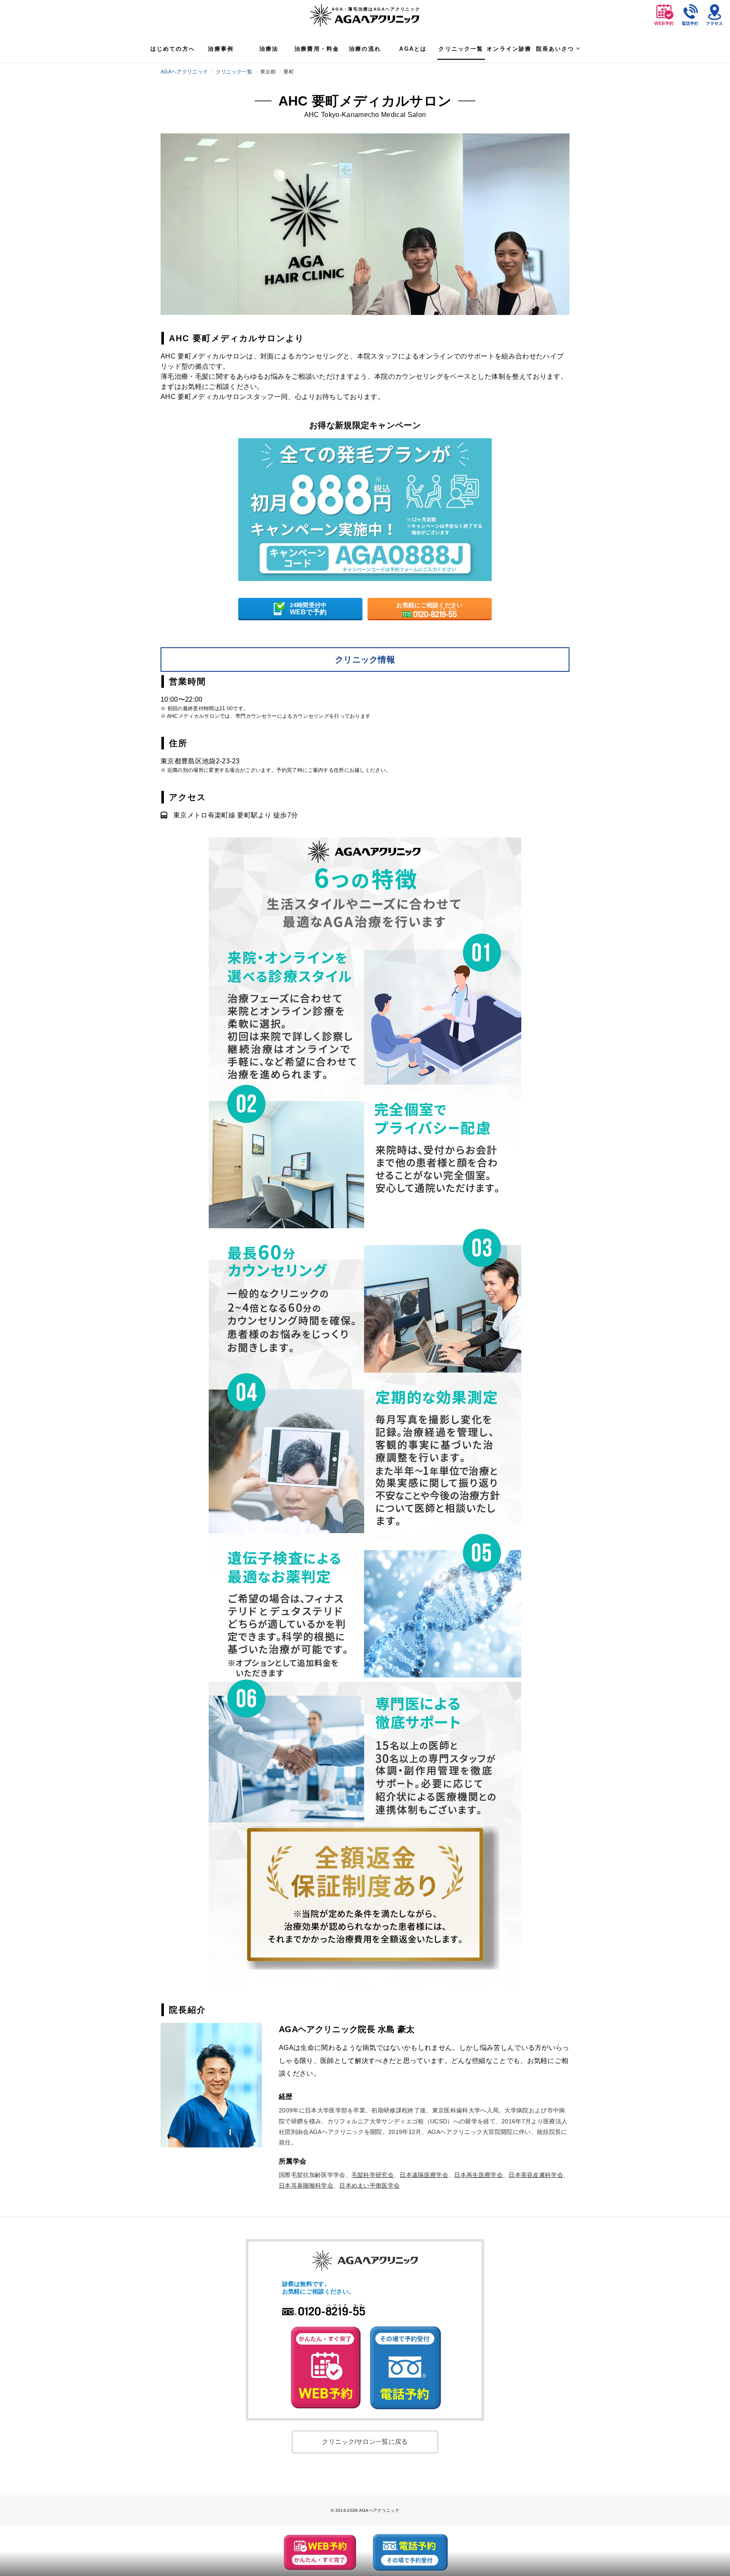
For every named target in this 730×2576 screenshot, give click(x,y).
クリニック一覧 (461, 49)
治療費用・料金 (317, 49)
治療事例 (221, 49)
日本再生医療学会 (478, 2175)
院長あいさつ (555, 49)
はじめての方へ (173, 49)
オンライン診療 (509, 49)
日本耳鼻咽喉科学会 (306, 2185)
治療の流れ (365, 49)
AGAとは (413, 49)
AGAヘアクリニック (184, 72)
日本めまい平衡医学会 (369, 2185)
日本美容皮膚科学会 (536, 2175)
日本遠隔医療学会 (424, 2175)
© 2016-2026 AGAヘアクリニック (365, 2510)
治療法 (269, 49)
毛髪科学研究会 (373, 2175)
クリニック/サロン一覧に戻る (365, 2442)
